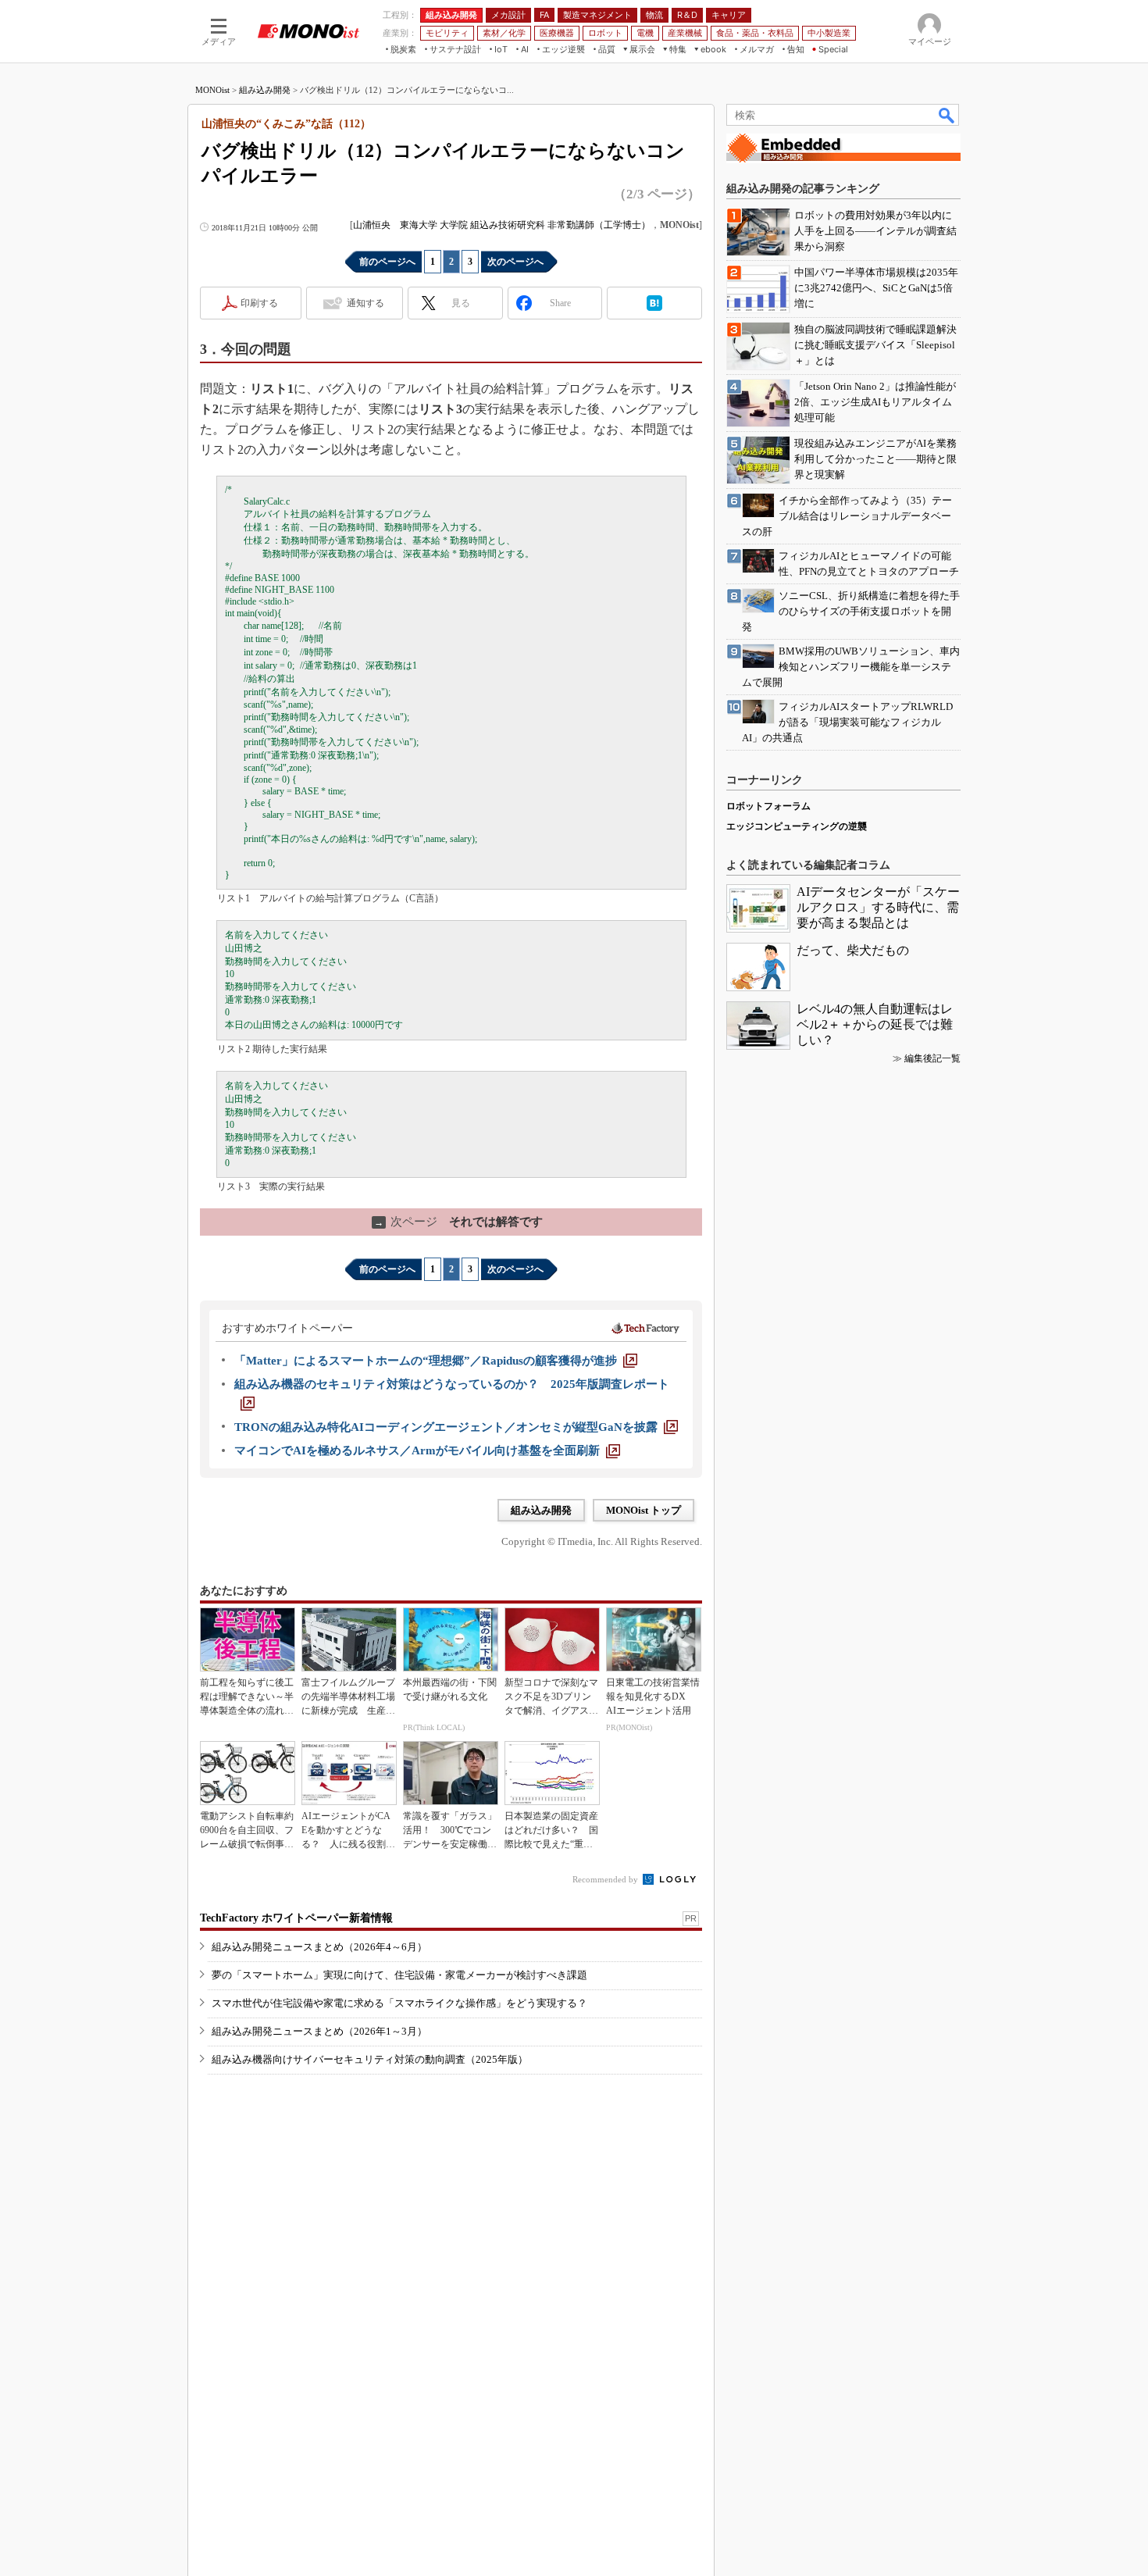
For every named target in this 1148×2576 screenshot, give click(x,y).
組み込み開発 (265, 90)
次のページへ (515, 262)
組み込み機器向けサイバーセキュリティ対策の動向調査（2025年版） (370, 2059)
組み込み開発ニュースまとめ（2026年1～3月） (319, 2031)
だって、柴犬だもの (853, 950)
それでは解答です (458, 1222)
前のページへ (387, 262)
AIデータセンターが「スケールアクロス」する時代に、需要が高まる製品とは (878, 907)
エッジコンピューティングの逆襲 (797, 826)
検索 (947, 115)
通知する (365, 303)
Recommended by (606, 1879)
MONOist (212, 90)
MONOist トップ (644, 1510)
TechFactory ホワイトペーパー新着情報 (296, 1918)
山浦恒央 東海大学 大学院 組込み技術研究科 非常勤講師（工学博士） (502, 225)
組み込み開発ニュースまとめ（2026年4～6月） (319, 1947)
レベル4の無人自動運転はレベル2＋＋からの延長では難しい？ (875, 1024)
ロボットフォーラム (768, 806)
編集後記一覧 (932, 1058)
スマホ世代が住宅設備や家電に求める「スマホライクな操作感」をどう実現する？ (399, 2003)
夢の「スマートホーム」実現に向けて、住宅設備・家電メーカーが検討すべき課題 (399, 1975)
